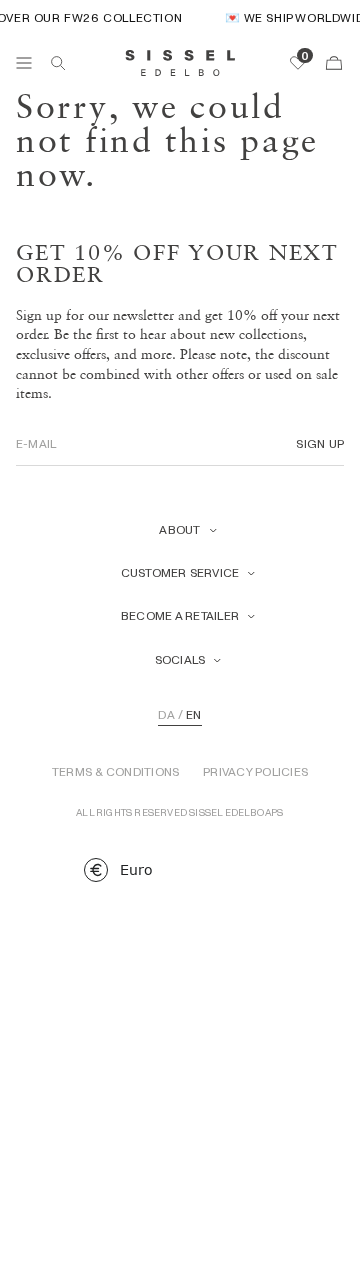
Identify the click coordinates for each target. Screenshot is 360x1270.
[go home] (180, 63)
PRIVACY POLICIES (255, 772)
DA (166, 715)
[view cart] (334, 63)
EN (193, 715)
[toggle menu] (24, 63)
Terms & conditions (115, 772)
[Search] (58, 63)
